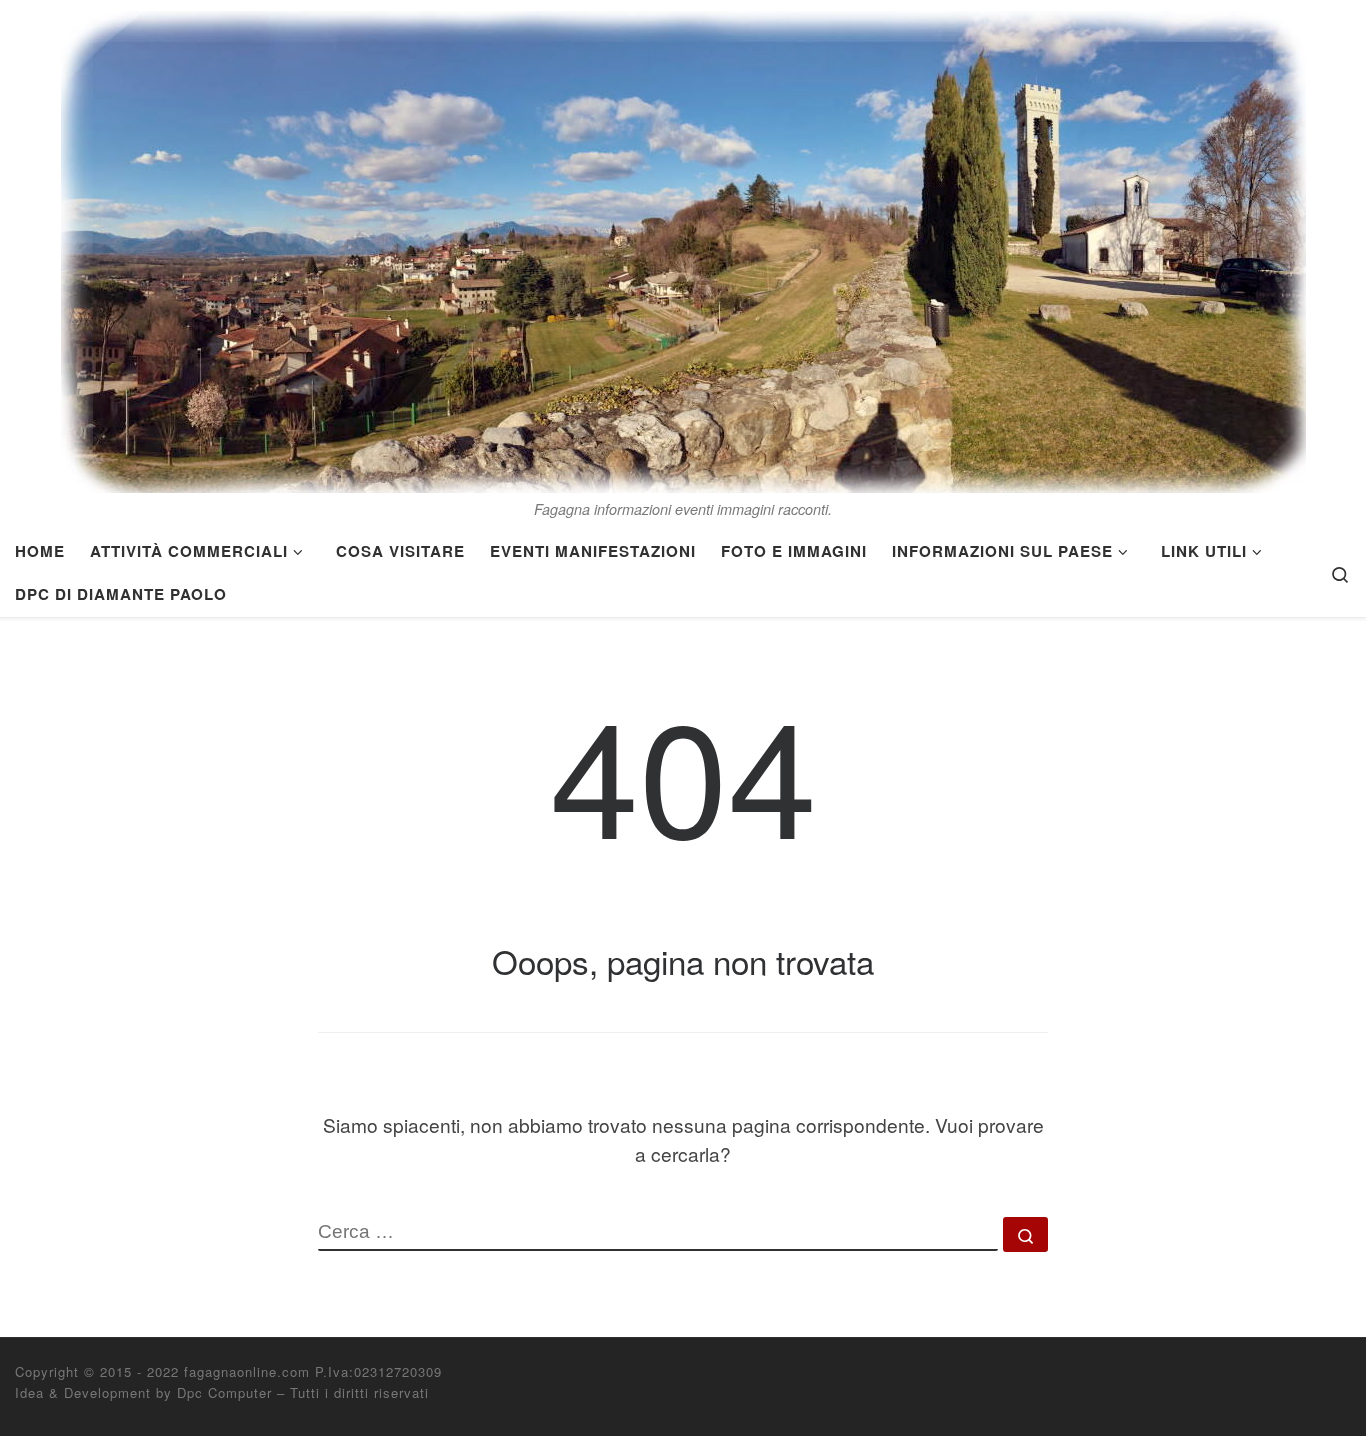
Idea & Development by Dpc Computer (143, 1392)
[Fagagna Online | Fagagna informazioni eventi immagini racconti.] (683, 245)
